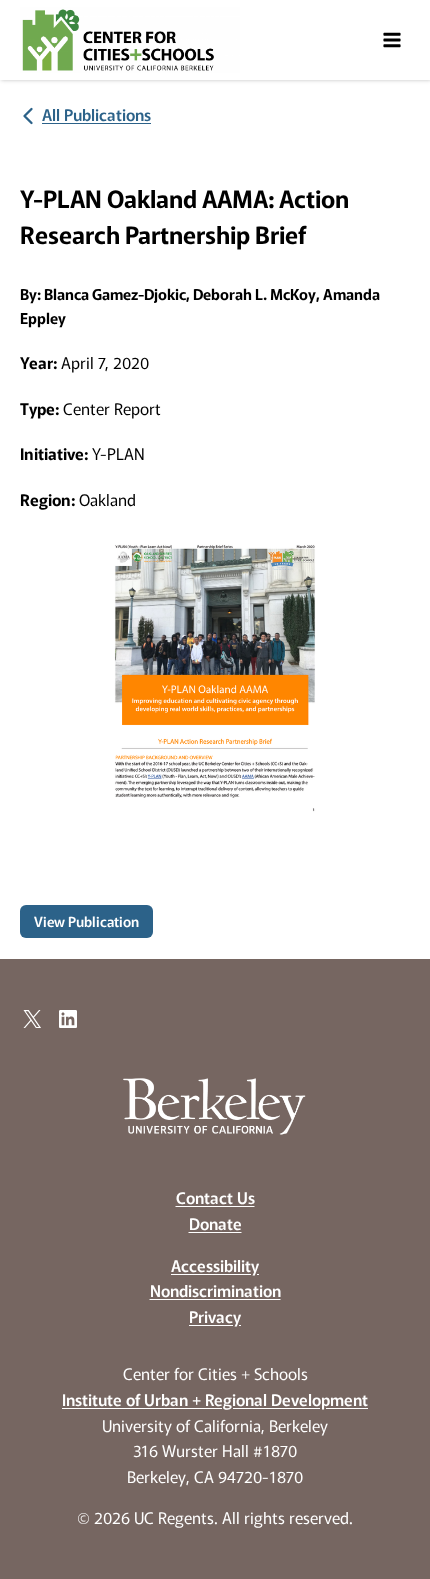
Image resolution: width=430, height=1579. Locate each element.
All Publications (96, 114)
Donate (215, 1223)
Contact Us (215, 1197)
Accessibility (215, 1265)
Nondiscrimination (215, 1290)
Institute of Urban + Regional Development (215, 1399)
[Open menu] (391, 39)
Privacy (215, 1316)
